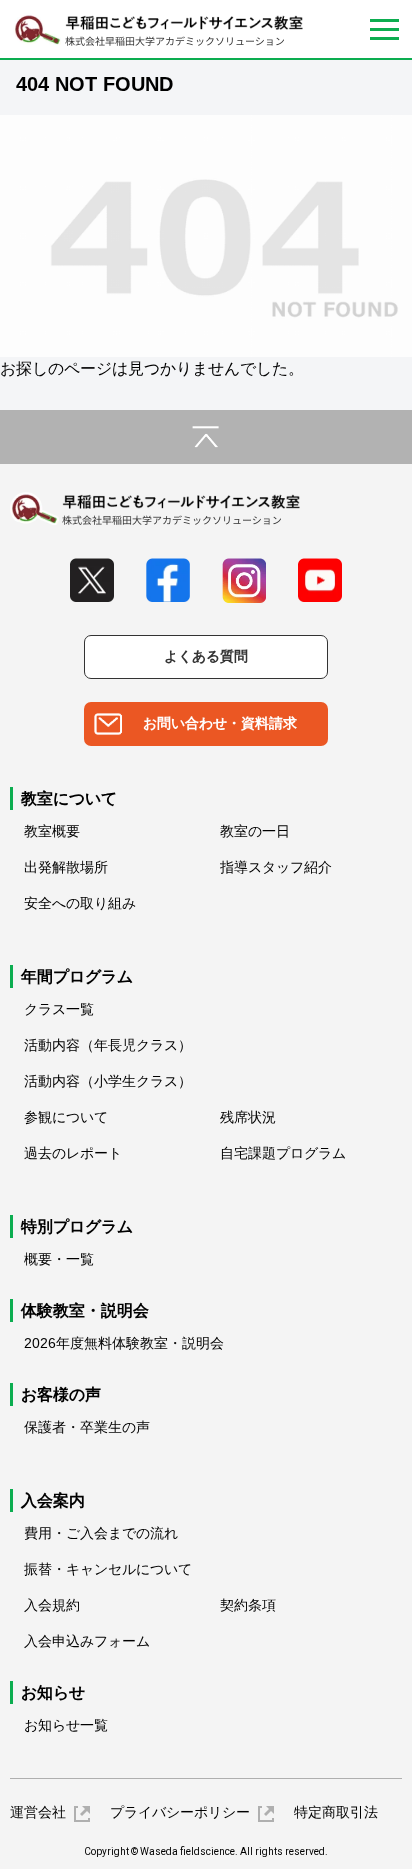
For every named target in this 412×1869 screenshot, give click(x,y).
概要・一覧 (59, 1259)
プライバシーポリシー (180, 1812)
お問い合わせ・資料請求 (220, 723)
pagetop (206, 437)
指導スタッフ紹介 (276, 867)
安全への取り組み (80, 903)
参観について (66, 1117)
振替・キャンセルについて (108, 1569)
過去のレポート (73, 1153)
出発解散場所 (66, 867)
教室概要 (52, 831)
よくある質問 (206, 656)
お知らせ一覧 (66, 1725)
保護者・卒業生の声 (87, 1427)
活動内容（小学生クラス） (108, 1081)
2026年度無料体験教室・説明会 (124, 1343)
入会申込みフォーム (87, 1641)
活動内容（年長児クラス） (108, 1045)
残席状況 (248, 1117)
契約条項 (248, 1605)
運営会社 (38, 1812)
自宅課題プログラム (283, 1153)
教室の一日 (255, 831)
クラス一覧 (59, 1009)
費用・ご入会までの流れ (101, 1533)
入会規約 (52, 1605)
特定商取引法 (336, 1812)
